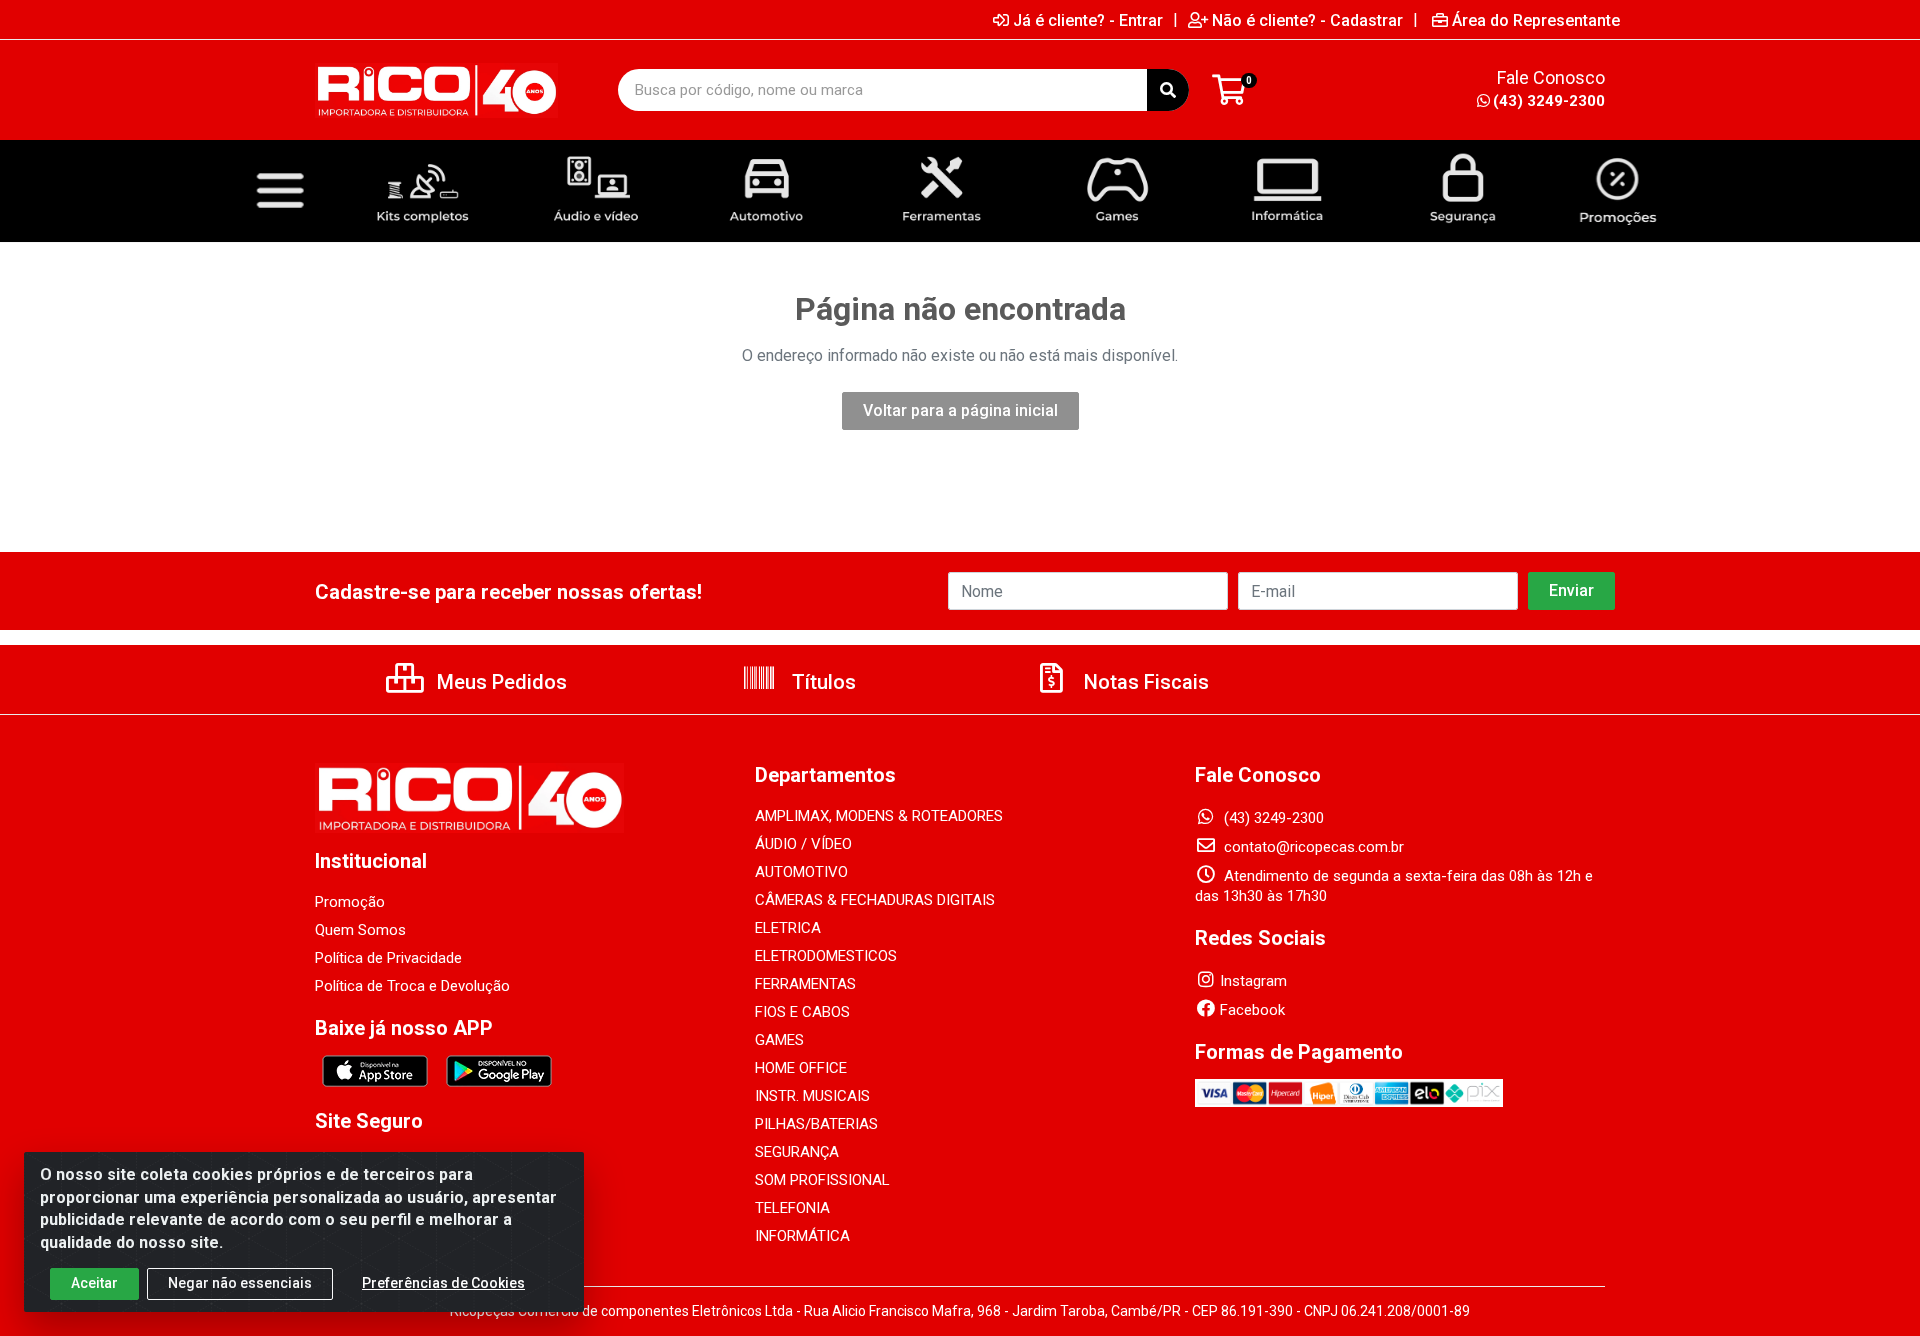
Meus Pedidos (499, 682)
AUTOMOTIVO (801, 872)
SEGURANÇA (797, 1152)
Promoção (350, 902)
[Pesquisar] (1168, 90)
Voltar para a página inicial (960, 410)
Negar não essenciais (240, 1283)
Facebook (1252, 1010)
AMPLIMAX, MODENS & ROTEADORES (879, 816)
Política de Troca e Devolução (412, 986)
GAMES (779, 1040)
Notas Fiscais (1144, 682)
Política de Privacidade (388, 958)
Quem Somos (360, 930)
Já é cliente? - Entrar (1088, 20)
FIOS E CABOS (802, 1012)
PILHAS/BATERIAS (816, 1124)
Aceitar (94, 1283)
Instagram (1253, 981)
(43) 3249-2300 (1549, 101)
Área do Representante (1536, 20)
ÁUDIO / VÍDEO (803, 844)
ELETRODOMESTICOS (826, 956)
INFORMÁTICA (802, 1236)
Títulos (821, 682)
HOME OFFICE (801, 1068)
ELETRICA (788, 928)
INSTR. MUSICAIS (812, 1096)
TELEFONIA (792, 1208)
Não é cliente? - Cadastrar (1307, 20)
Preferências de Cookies (443, 1283)
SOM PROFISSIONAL (822, 1180)
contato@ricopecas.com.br (1312, 847)
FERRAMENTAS (805, 984)
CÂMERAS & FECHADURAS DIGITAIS (875, 900)
